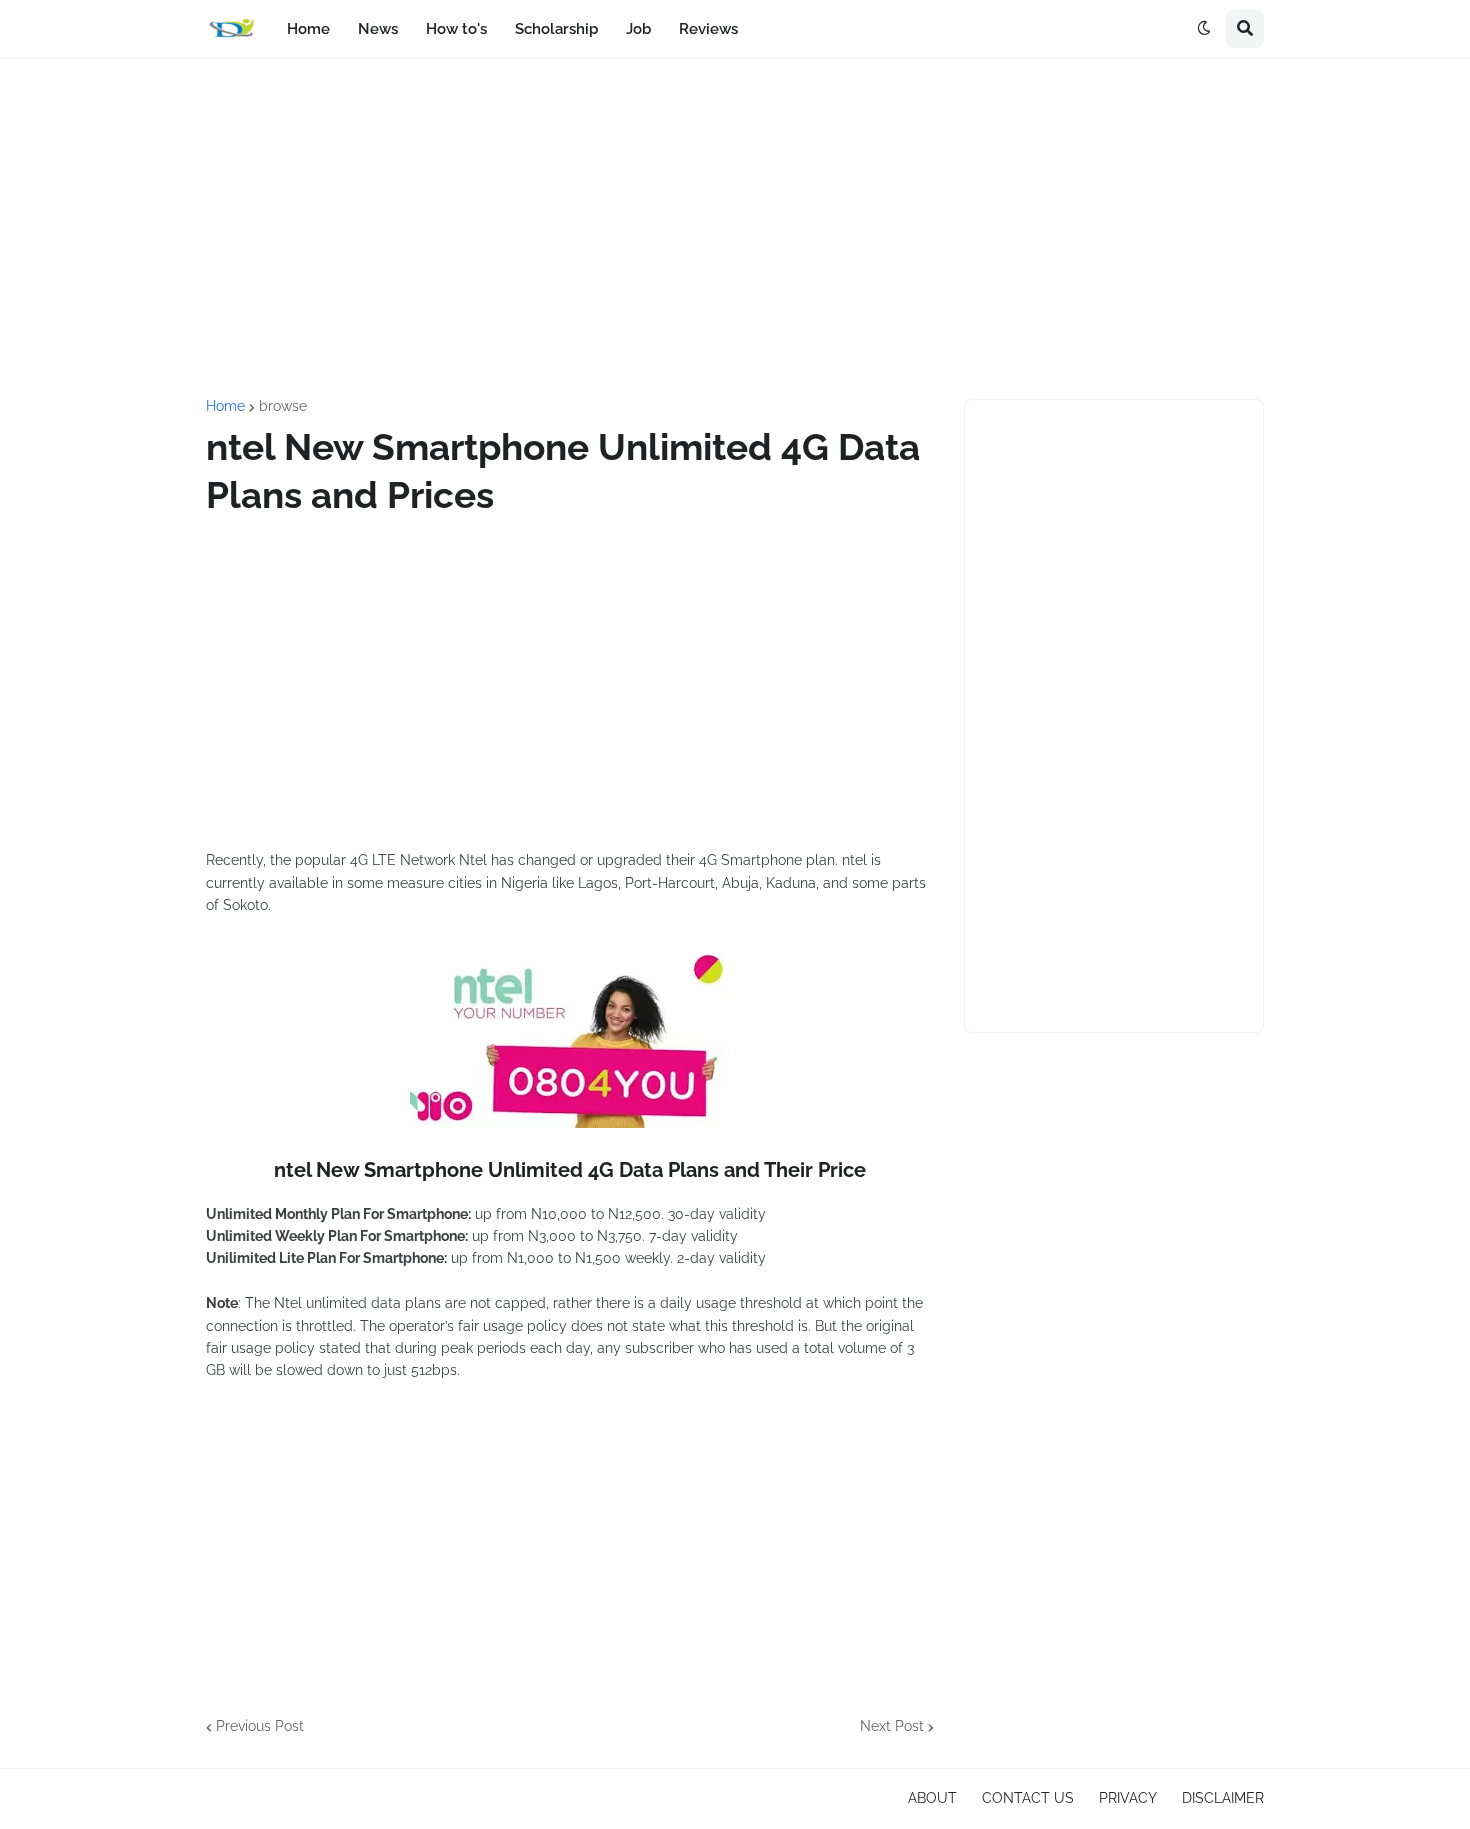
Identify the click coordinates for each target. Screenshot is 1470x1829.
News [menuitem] (378, 29)
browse (283, 406)
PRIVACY (1128, 1798)
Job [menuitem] (638, 29)
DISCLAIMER (1223, 1798)
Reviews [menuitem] (708, 29)
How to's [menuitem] (456, 29)
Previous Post (260, 1726)
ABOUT (932, 1798)
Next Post (892, 1726)
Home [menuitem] (308, 29)
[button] (1204, 29)
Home (225, 406)
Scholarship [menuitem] (556, 29)
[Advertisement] (735, 229)
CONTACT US (1028, 1798)
